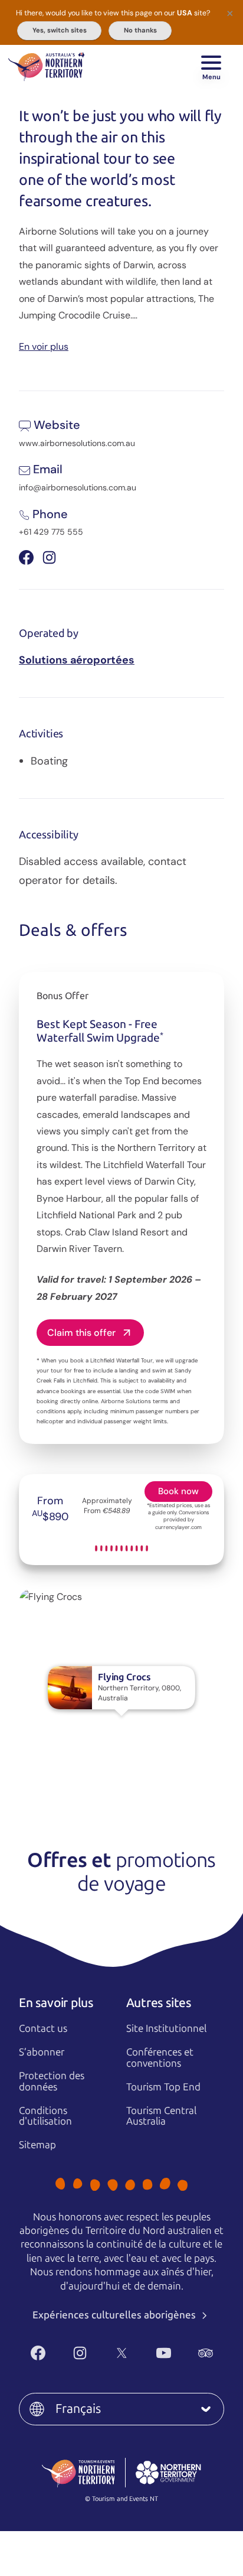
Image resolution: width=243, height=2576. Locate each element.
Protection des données (52, 2081)
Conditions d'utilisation (45, 2116)
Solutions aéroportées (77, 660)
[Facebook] (38, 2353)
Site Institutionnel (166, 2028)
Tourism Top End (163, 2087)
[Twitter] (122, 2353)
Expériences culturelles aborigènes (115, 2315)
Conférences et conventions (160, 2058)
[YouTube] (164, 2353)
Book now (178, 1491)
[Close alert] (230, 13)
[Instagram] (80, 2353)
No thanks (140, 30)
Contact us (43, 2028)
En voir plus (44, 346)
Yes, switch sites (60, 30)
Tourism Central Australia (161, 2116)
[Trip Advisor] (206, 2353)
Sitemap (37, 2145)
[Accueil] (46, 65)
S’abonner (42, 2052)
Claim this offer (81, 1333)
